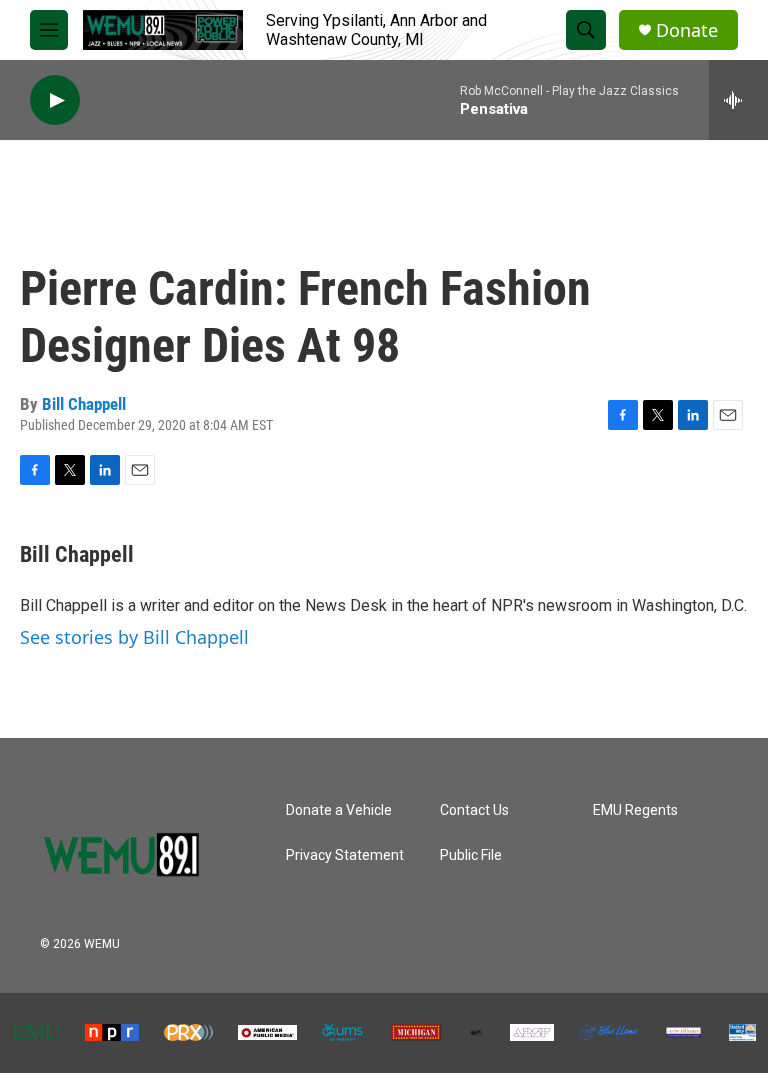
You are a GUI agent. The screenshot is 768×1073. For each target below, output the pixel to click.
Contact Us (474, 810)
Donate (687, 30)
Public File (471, 855)
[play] (55, 100)
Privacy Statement (345, 855)
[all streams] (738, 100)
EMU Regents (635, 810)
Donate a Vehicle (339, 810)
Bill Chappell (84, 404)
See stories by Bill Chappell (134, 637)
